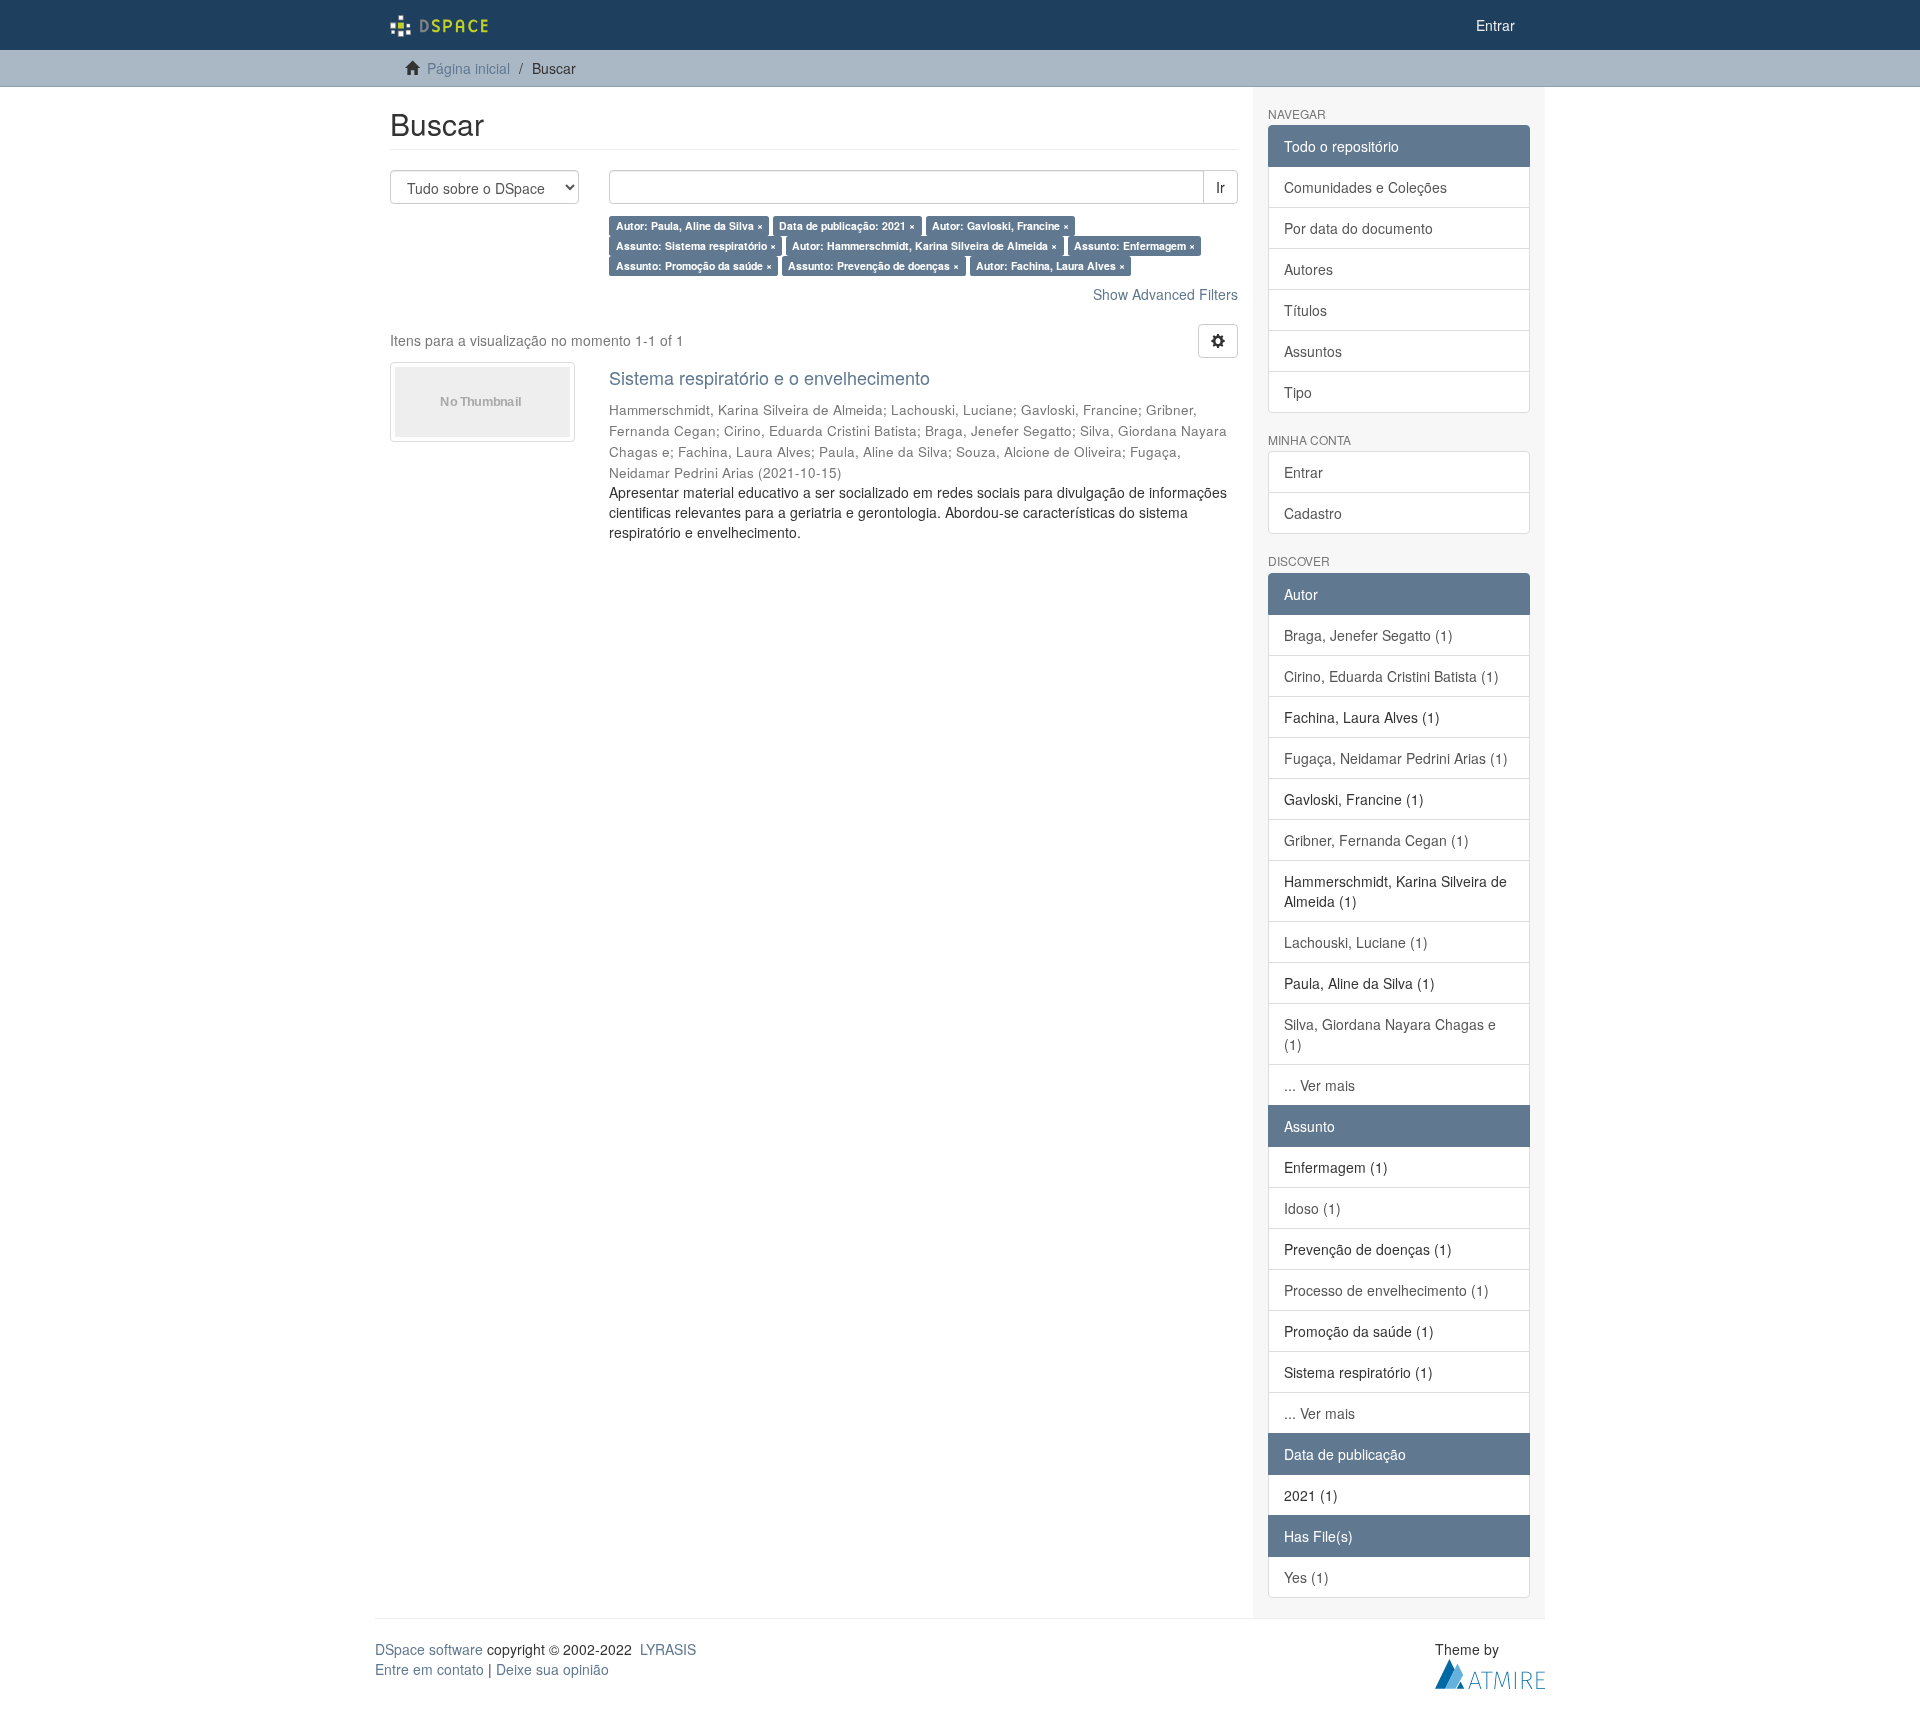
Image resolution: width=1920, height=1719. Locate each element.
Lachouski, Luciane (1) (1356, 942)
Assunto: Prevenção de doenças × (873, 265)
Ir (1220, 187)
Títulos (1305, 310)
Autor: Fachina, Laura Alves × (1050, 265)
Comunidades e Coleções (1365, 187)
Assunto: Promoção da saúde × (694, 265)
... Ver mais (1319, 1085)
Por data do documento (1358, 228)
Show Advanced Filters (1165, 294)
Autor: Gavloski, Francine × (1000, 225)
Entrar (1303, 472)
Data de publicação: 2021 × (847, 225)
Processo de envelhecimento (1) (1386, 1290)
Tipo (1298, 392)
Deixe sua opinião (552, 1669)
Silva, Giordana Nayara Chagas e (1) (1390, 1034)
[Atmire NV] (1490, 1671)
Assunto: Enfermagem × (1134, 245)
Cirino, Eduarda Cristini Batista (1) (1391, 676)
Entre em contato (429, 1669)
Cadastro (1313, 513)
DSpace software (429, 1649)
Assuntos (1313, 351)
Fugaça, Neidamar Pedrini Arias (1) (1396, 758)
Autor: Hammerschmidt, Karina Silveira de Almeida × (924, 245)
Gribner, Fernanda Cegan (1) (1376, 840)
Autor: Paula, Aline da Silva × (689, 225)
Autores (1308, 269)
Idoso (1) (1312, 1208)
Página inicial (468, 68)
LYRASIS (668, 1649)
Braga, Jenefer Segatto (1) (1368, 635)
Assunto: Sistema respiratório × (696, 245)
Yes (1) (1306, 1577)
